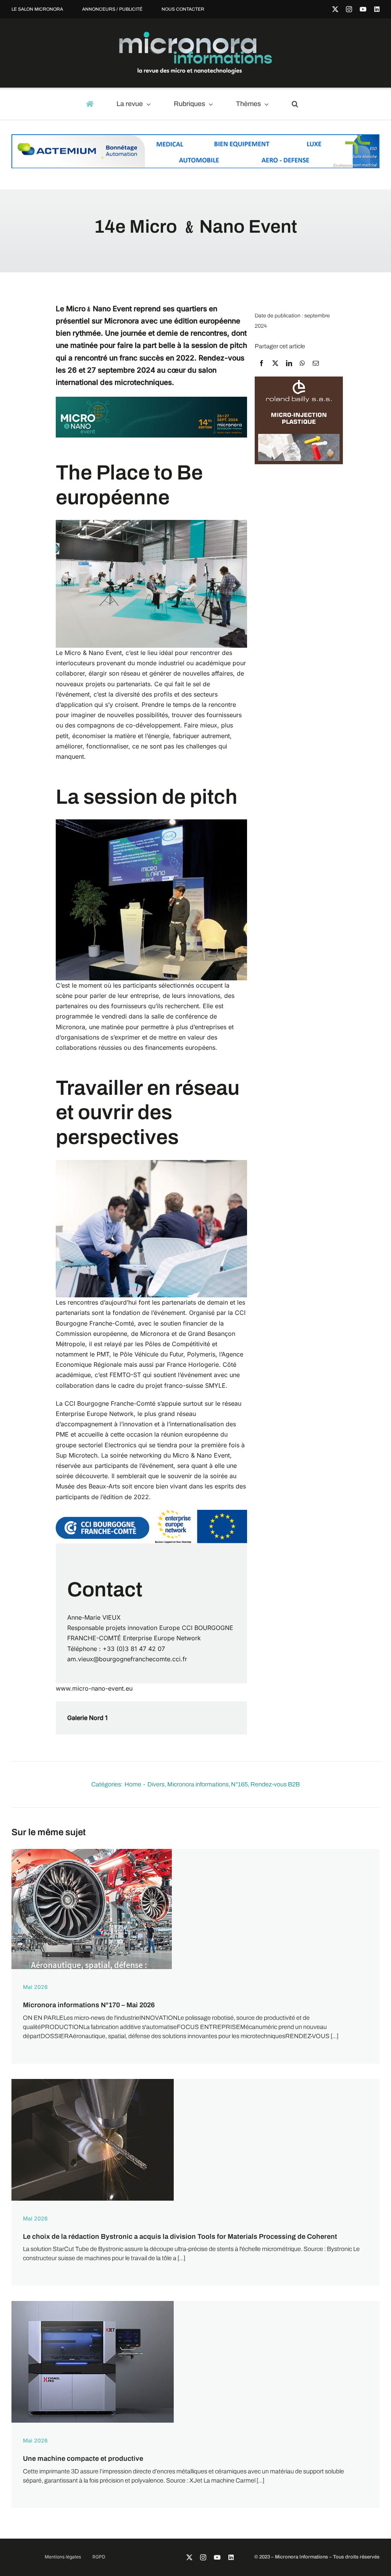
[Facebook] (262, 363)
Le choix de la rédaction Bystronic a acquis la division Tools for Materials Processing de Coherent (180, 2237)
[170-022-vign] (93, 2304)
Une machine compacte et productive (83, 2459)
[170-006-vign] (93, 2082)
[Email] (316, 363)
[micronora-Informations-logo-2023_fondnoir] (195, 35)
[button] (298, 105)
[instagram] (349, 9)
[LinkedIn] (289, 363)
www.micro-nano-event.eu (94, 1688)
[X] (275, 363)
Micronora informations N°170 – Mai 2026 (89, 2005)
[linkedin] (377, 9)
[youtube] (363, 9)
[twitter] (335, 9)
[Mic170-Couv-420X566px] (92, 1852)
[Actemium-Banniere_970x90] (195, 138)
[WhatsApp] (302, 363)
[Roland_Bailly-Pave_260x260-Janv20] (299, 380)
